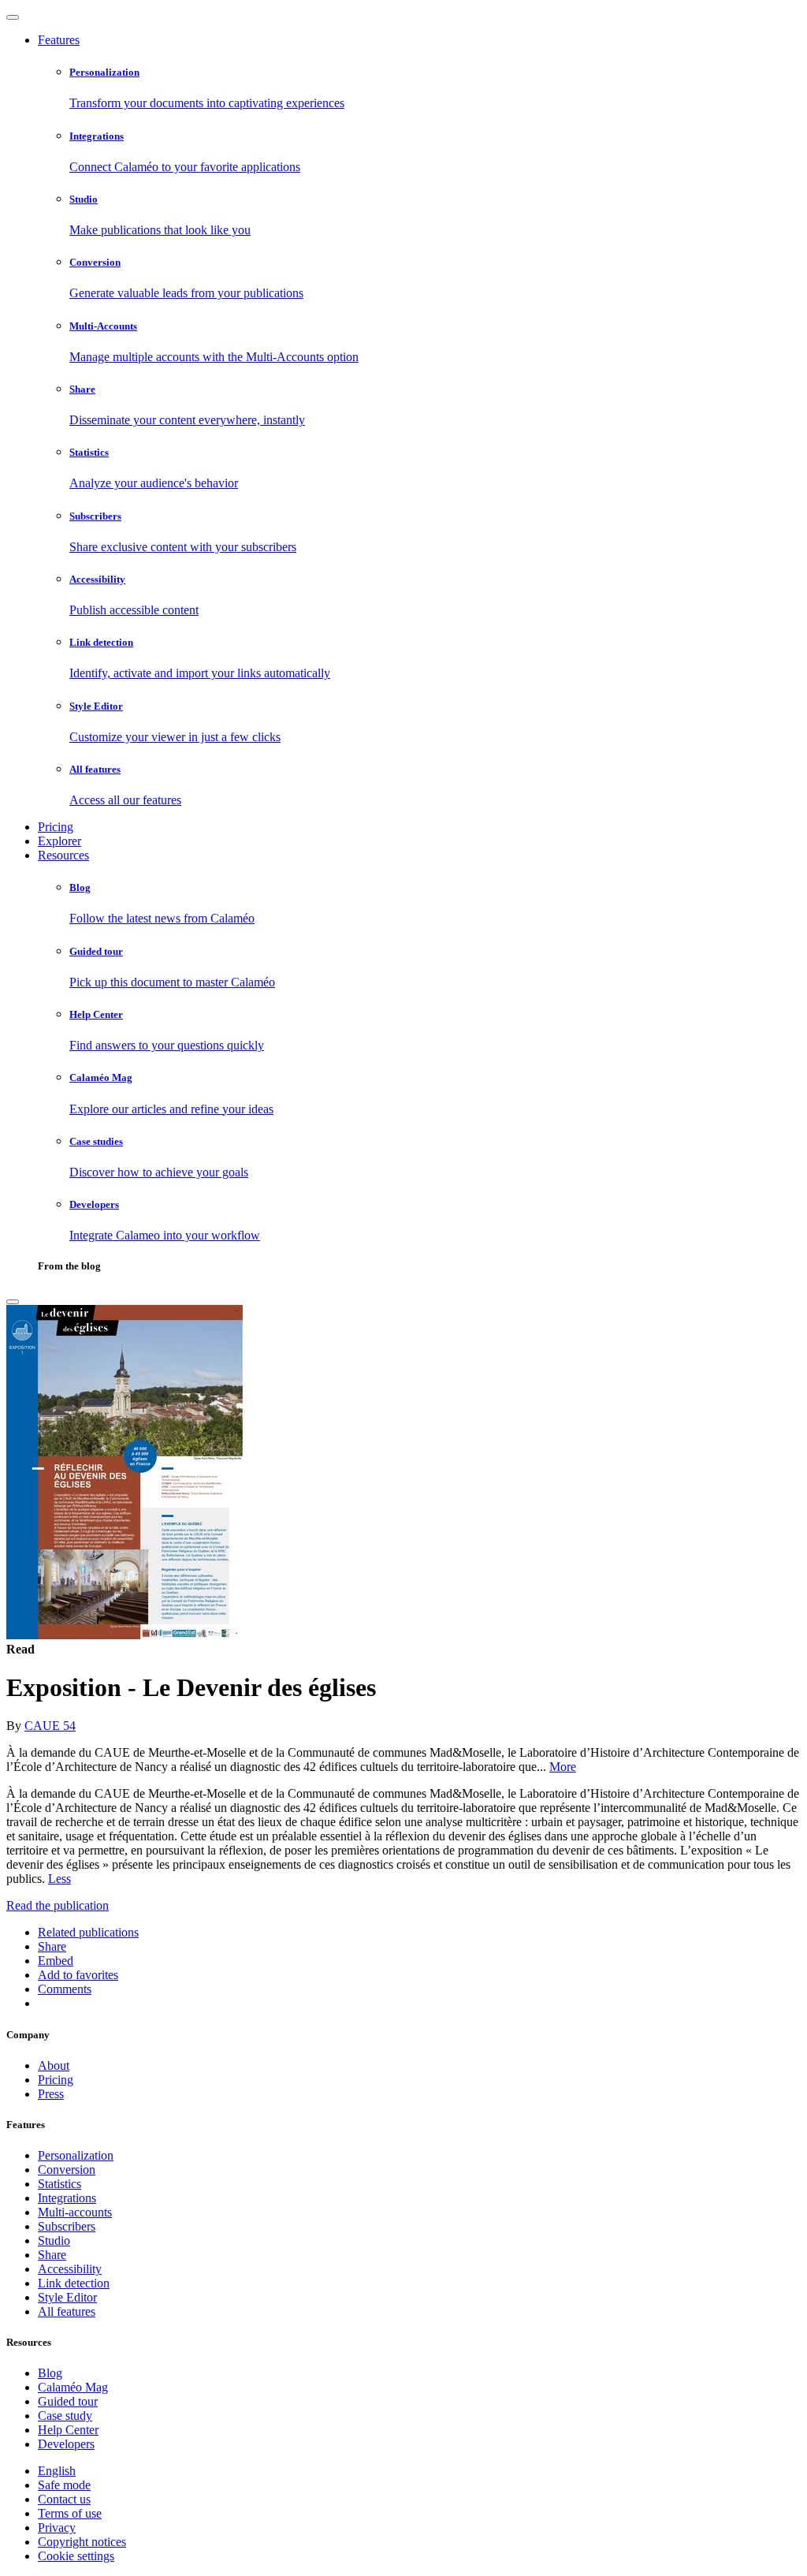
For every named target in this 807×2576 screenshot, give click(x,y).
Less (60, 1879)
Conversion (67, 2170)
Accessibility (70, 2269)
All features (67, 2311)
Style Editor (67, 2297)
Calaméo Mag (73, 2387)
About (54, 2065)
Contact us (64, 2499)
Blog (50, 2373)
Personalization (76, 2155)
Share (52, 2255)
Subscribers (67, 2226)
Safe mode (64, 2485)
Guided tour (68, 2401)
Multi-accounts (75, 2212)
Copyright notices (82, 2542)
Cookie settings (76, 2556)
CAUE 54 (50, 1726)
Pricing (56, 827)
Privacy (57, 2528)
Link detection (74, 2283)
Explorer (60, 841)
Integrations (67, 2198)
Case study (65, 2416)
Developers (66, 2444)
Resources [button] (63, 855)
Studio (54, 2240)
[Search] (13, 1302)
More (563, 1767)
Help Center (68, 2430)
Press (51, 2094)
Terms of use (70, 2513)
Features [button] (59, 40)
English (57, 2471)
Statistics (60, 2184)
